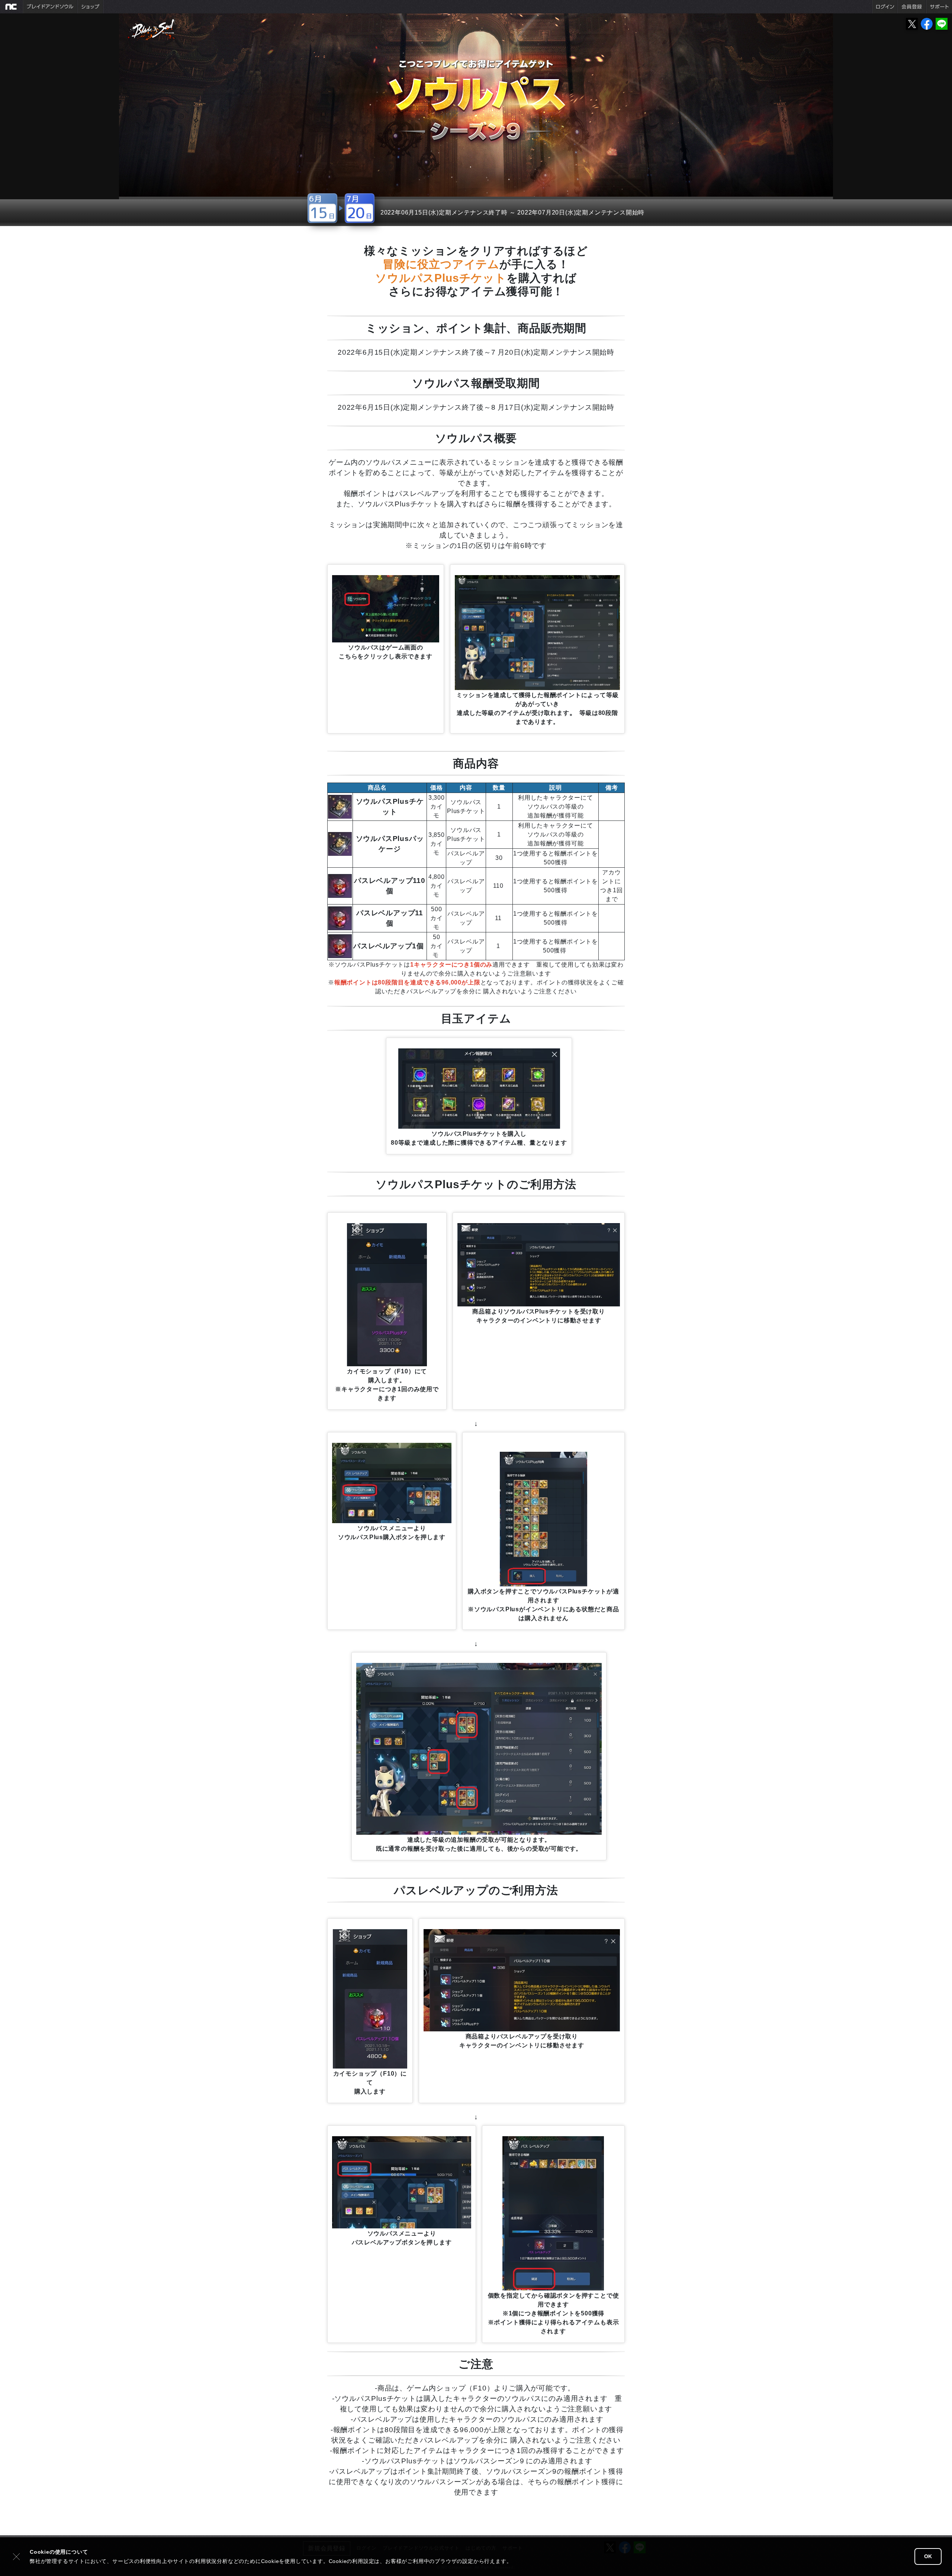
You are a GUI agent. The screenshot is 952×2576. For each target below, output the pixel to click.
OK (928, 2556)
